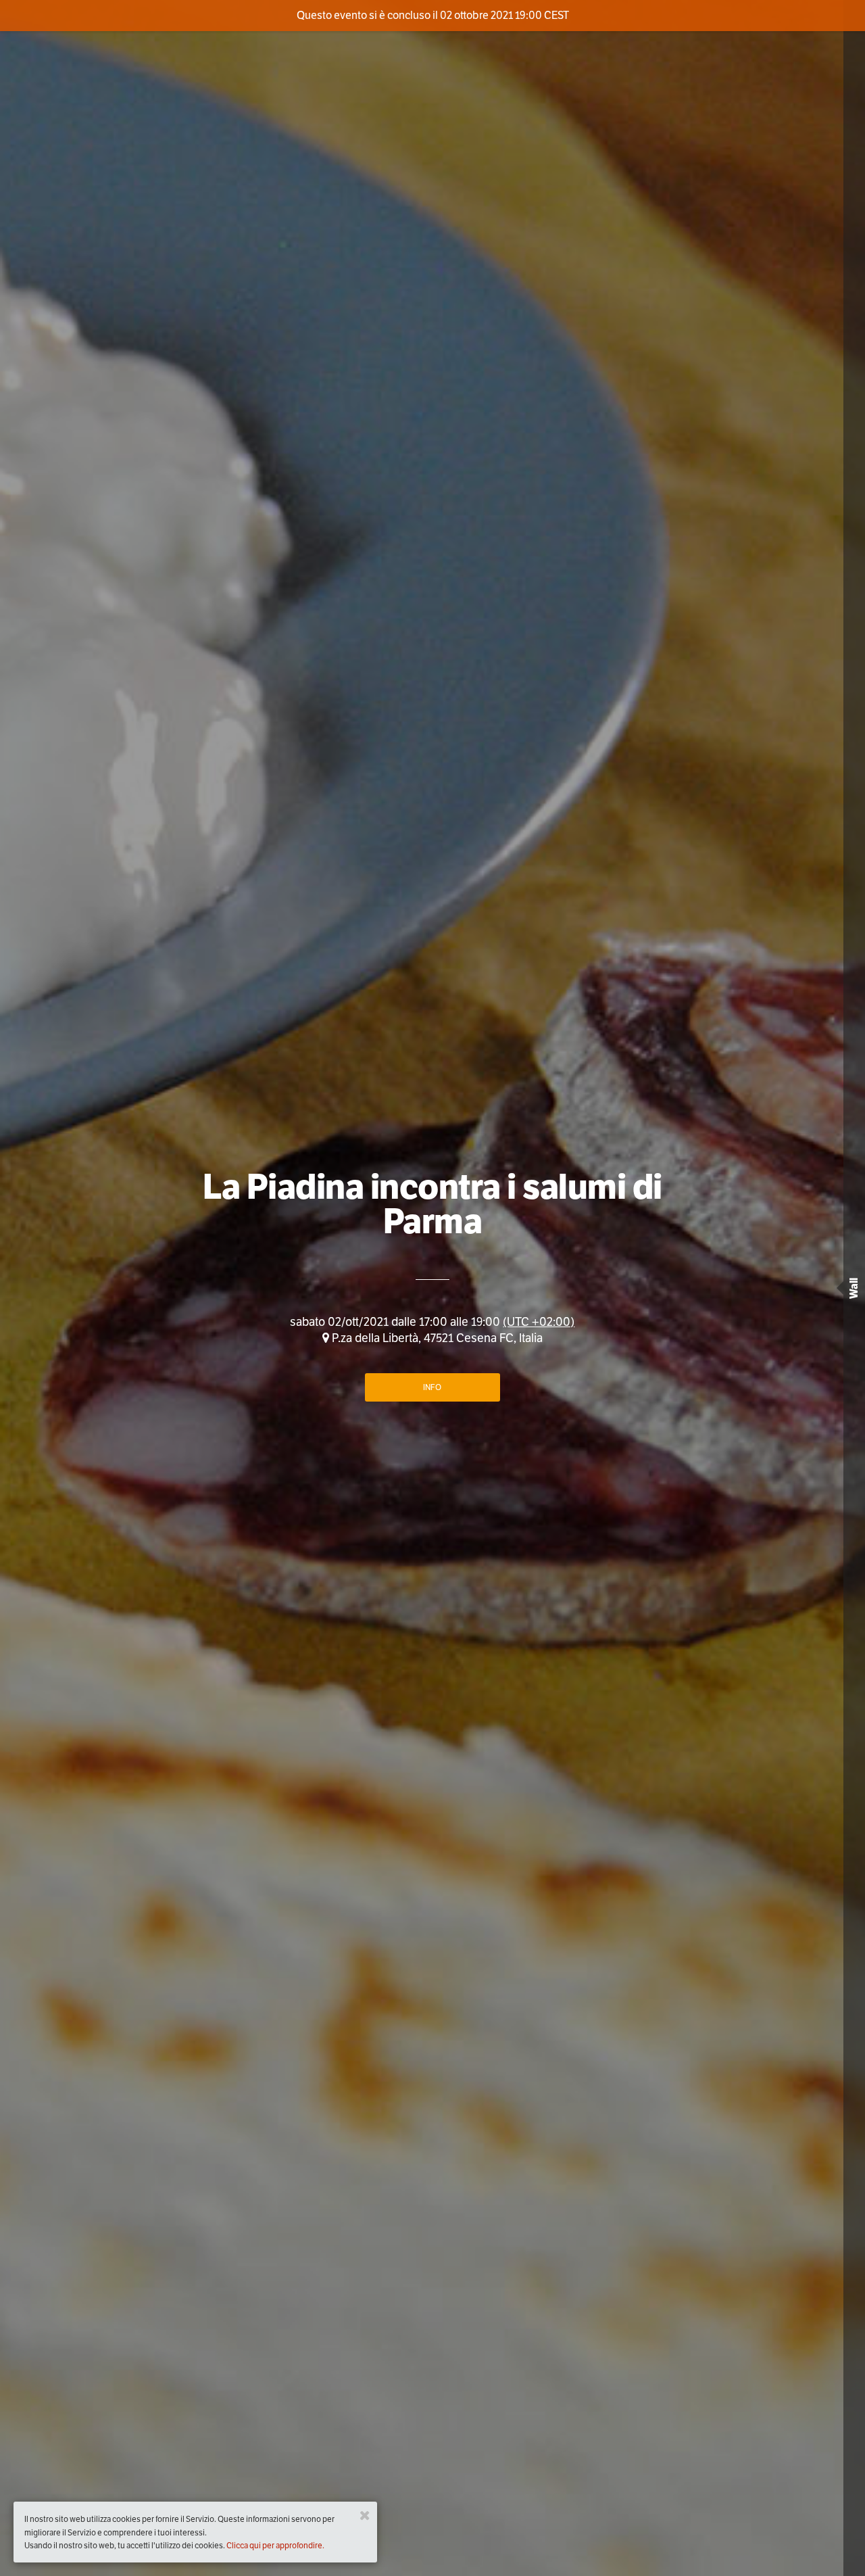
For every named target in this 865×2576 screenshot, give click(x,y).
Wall (854, 1288)
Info (432, 1387)
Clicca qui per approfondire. (275, 2545)
